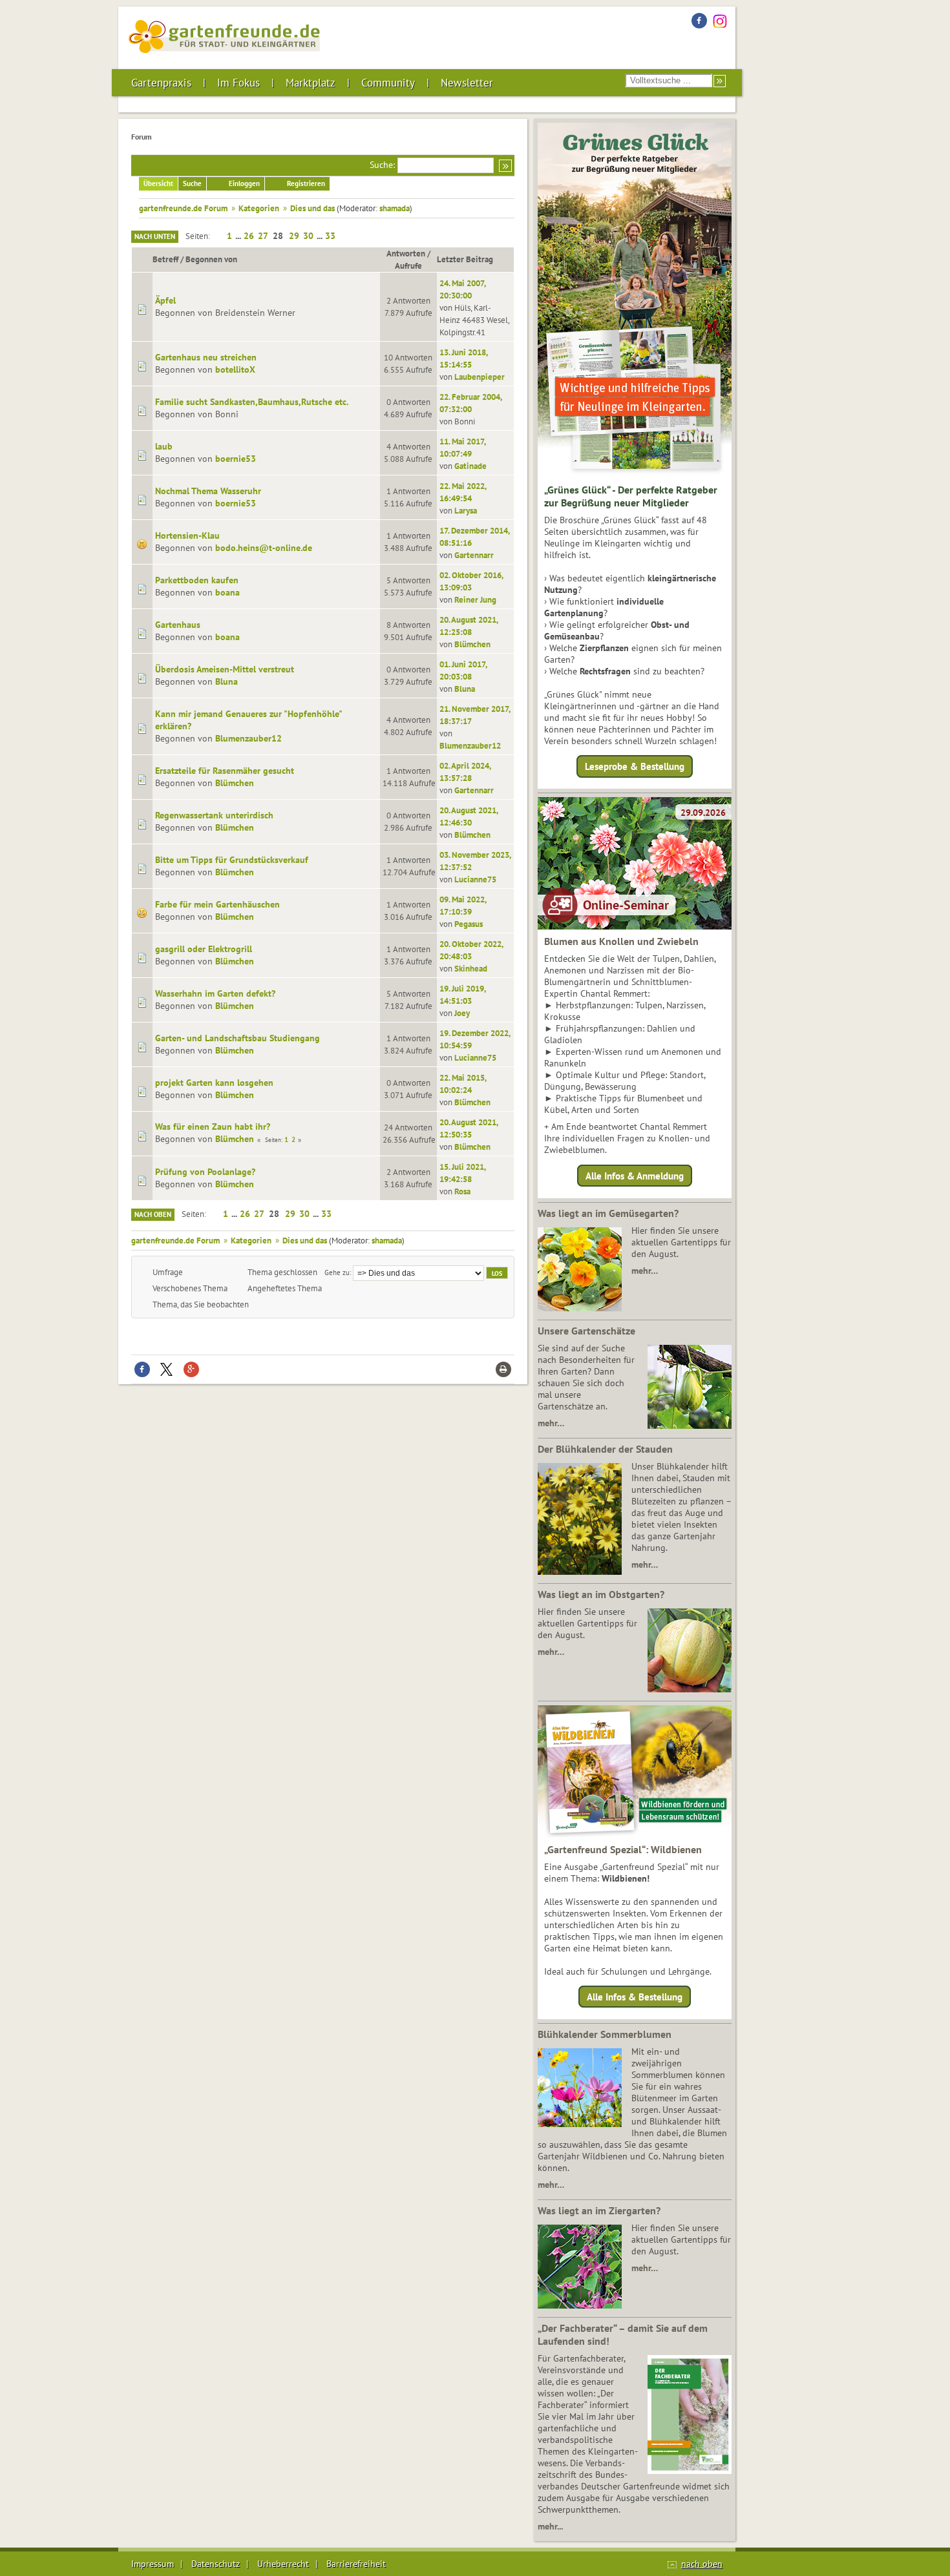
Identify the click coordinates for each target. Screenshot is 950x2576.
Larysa (466, 510)
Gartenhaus (178, 625)
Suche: (382, 165)
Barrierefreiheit (356, 2564)
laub (164, 446)
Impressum (153, 2564)
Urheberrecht (283, 2564)
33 (330, 236)
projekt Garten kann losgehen (214, 1083)
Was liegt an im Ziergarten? (599, 2210)
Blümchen (472, 644)
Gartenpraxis (161, 83)
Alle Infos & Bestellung (635, 1997)
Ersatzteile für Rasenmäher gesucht (225, 771)
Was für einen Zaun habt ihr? (213, 1127)
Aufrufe (408, 265)
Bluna (227, 681)
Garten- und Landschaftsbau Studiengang (238, 1038)
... (239, 236)
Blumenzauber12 (248, 738)
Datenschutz (216, 2564)
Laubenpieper (480, 377)
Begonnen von (211, 259)
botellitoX (235, 369)
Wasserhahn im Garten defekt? (215, 993)
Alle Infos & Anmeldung (635, 1175)
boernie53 (236, 459)
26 (249, 236)
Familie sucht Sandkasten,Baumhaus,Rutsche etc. (252, 402)
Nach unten (155, 236)
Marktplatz (311, 83)
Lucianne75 (475, 879)
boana (227, 592)
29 (294, 236)
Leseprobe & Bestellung (635, 766)
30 (308, 236)
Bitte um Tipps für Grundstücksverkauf (232, 860)
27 (263, 236)
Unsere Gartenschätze (586, 1331)
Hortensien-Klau (187, 535)
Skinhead (471, 968)
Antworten (406, 253)
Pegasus (469, 924)
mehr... (550, 2526)
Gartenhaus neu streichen (206, 357)
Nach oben (153, 1214)
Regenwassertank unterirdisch (214, 815)
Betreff (165, 259)
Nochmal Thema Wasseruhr (208, 491)
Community (388, 83)
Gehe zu (337, 1272)
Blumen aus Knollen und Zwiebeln (621, 941)
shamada (395, 208)
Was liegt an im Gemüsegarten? (608, 1213)
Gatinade (470, 466)
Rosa (462, 1191)
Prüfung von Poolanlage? (205, 1172)
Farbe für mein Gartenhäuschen (217, 904)
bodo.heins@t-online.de (264, 548)
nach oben (702, 2564)
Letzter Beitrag (465, 259)
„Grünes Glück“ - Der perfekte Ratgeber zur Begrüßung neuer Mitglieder (631, 496)
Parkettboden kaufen (197, 580)
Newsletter (467, 83)
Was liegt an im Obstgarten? (601, 1594)
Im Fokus (238, 83)
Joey (462, 1013)
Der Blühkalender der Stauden (605, 1449)
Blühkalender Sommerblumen (605, 2034)
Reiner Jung (475, 599)
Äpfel (165, 300)
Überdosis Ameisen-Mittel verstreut (225, 669)
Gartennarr (474, 555)
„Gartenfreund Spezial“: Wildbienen (623, 1849)
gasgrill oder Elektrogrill (204, 949)
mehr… (645, 1271)
